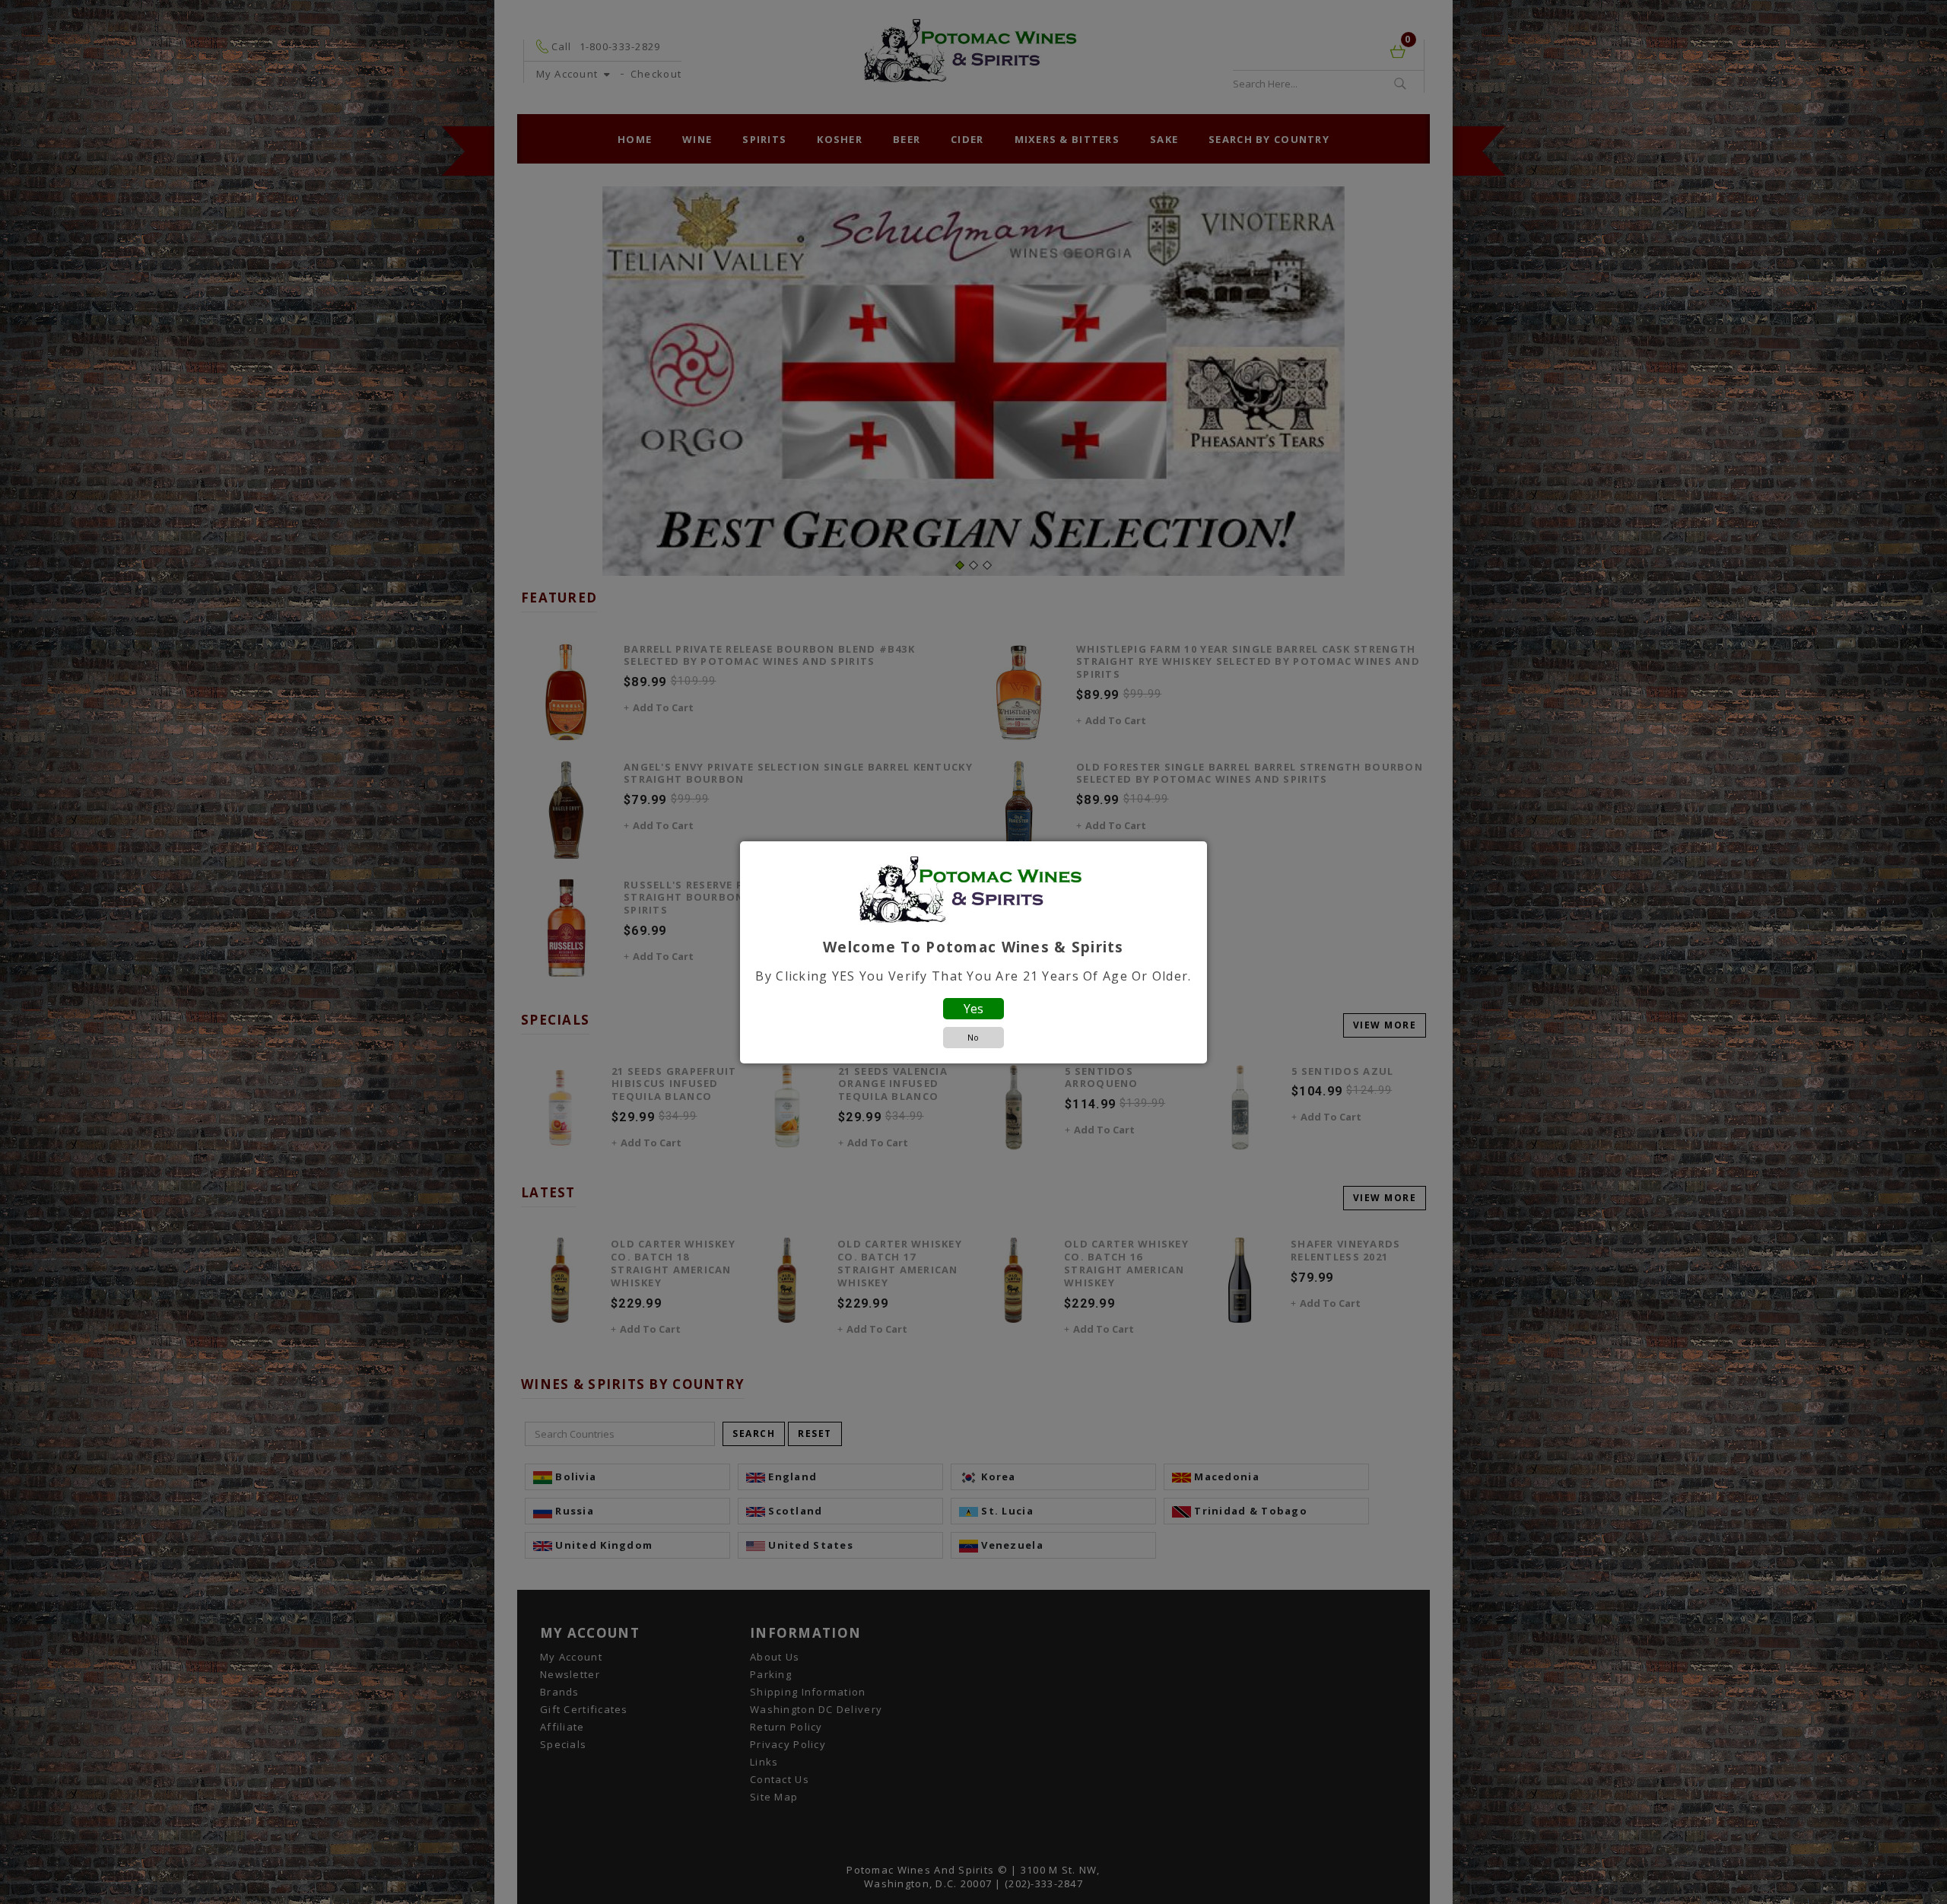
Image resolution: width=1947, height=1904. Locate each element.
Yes (973, 1009)
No (973, 1037)
